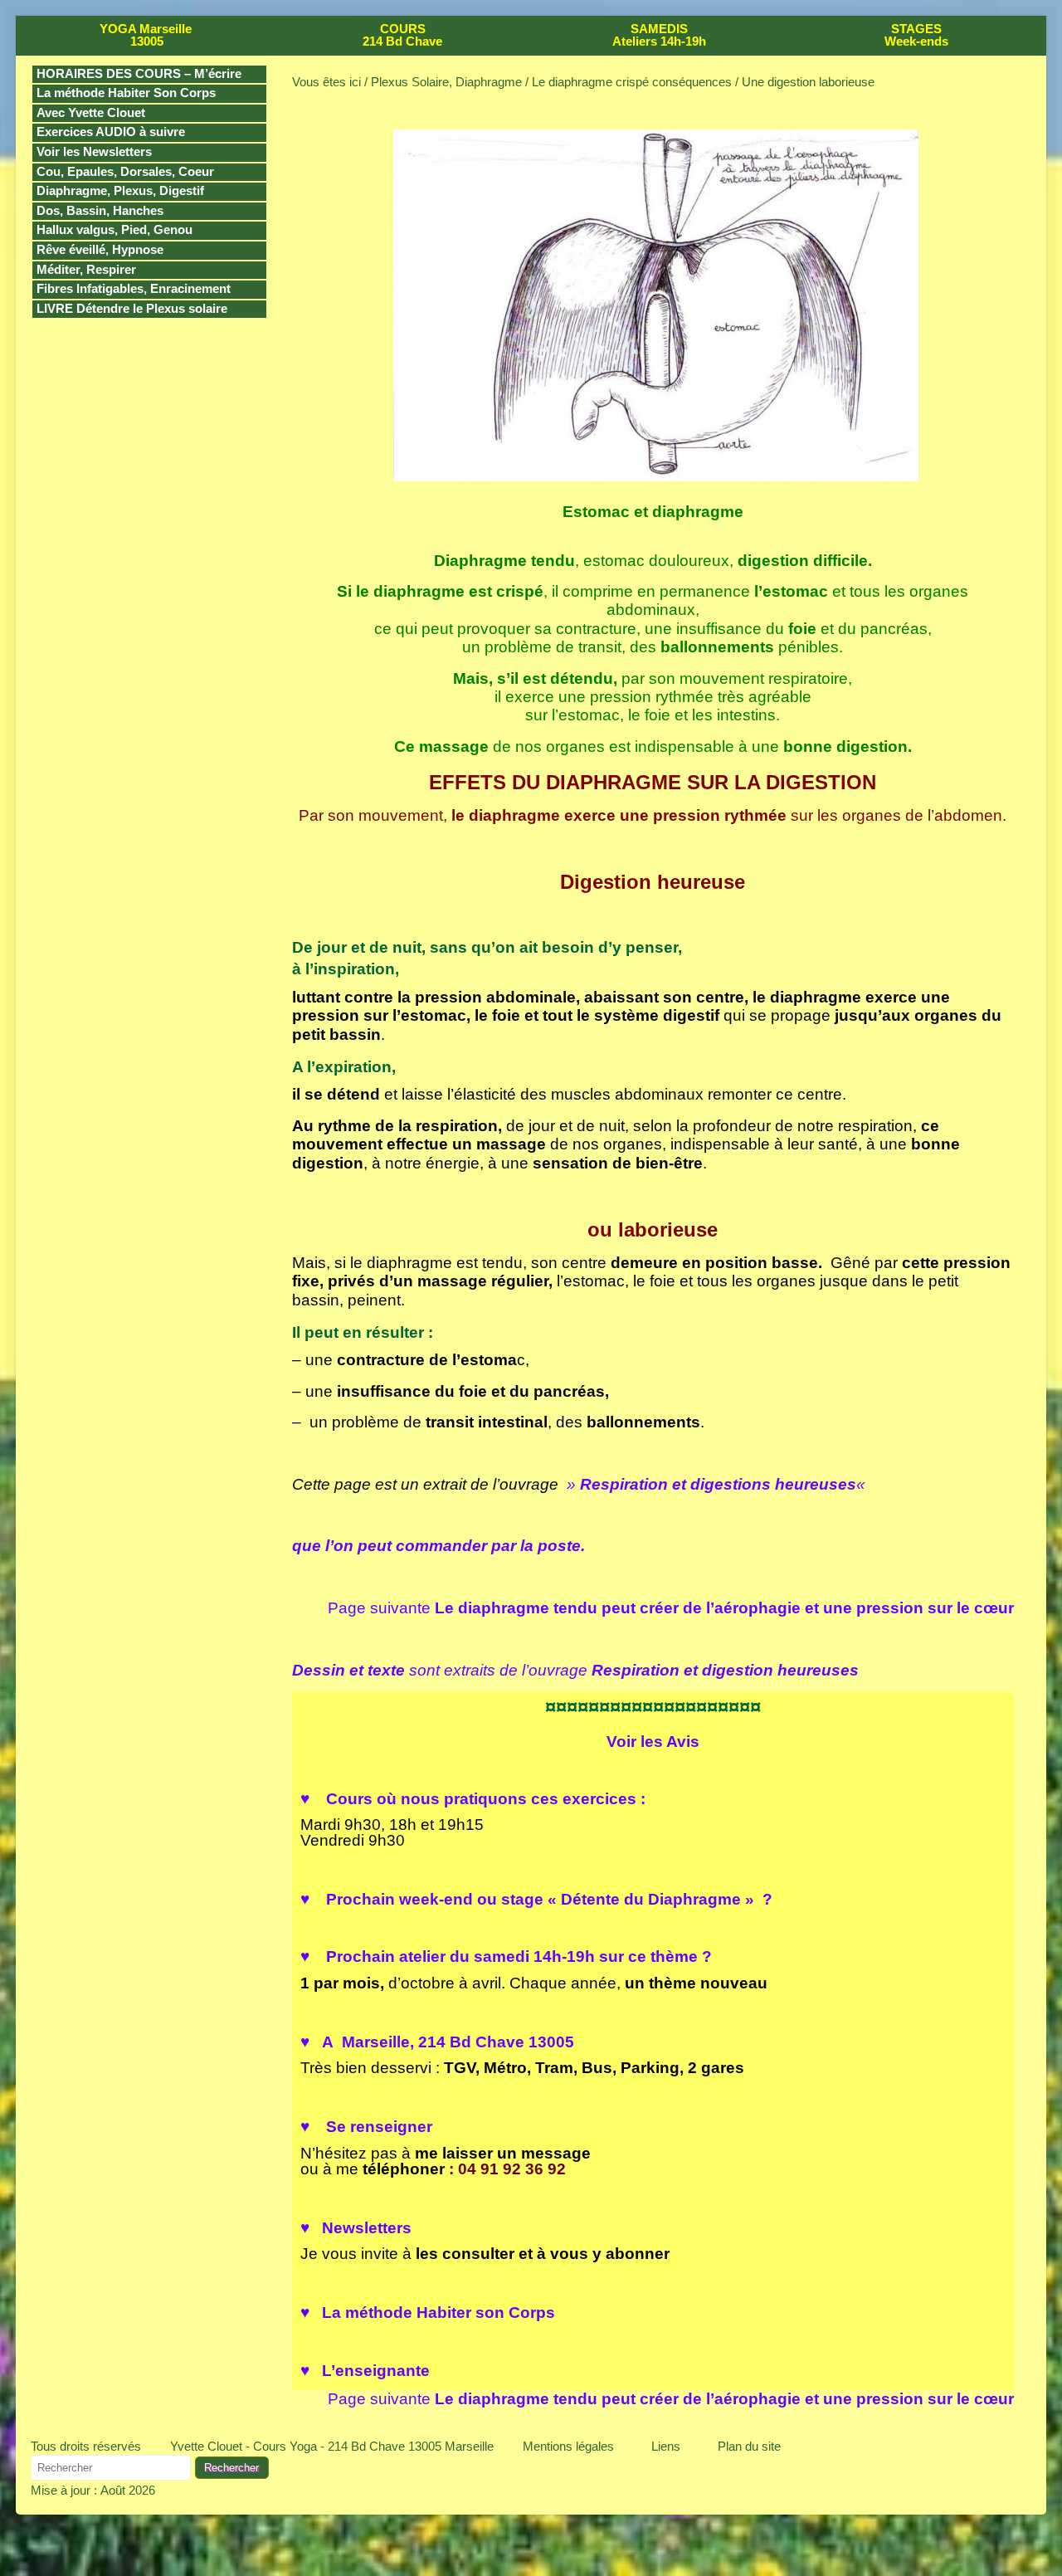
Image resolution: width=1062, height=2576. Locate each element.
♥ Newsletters (356, 2228)
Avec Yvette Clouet (91, 113)
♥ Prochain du (506, 1956)
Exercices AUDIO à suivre (111, 132)
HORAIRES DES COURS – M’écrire (139, 74)
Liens (666, 2446)
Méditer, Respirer (86, 270)
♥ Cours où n (473, 1799)
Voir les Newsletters (94, 152)
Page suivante (671, 1608)
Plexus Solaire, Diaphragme (446, 82)
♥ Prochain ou (424, 1899)
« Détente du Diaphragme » (653, 1899)
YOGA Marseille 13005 (146, 35)
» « (716, 1484)
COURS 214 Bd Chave (402, 35)
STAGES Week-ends (916, 35)
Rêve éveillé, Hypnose (100, 250)
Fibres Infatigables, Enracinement (134, 289)
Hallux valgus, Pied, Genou (114, 230)
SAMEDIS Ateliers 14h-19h (659, 35)
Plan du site (749, 2446)
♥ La (428, 2313)
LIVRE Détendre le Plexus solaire (132, 309)
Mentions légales (568, 2446)
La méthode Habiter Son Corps (126, 93)
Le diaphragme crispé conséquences (632, 82)
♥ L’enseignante (365, 2371)
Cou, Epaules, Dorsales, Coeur (125, 172)
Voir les (653, 1742)
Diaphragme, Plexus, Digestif (120, 191)
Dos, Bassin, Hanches (100, 211)
